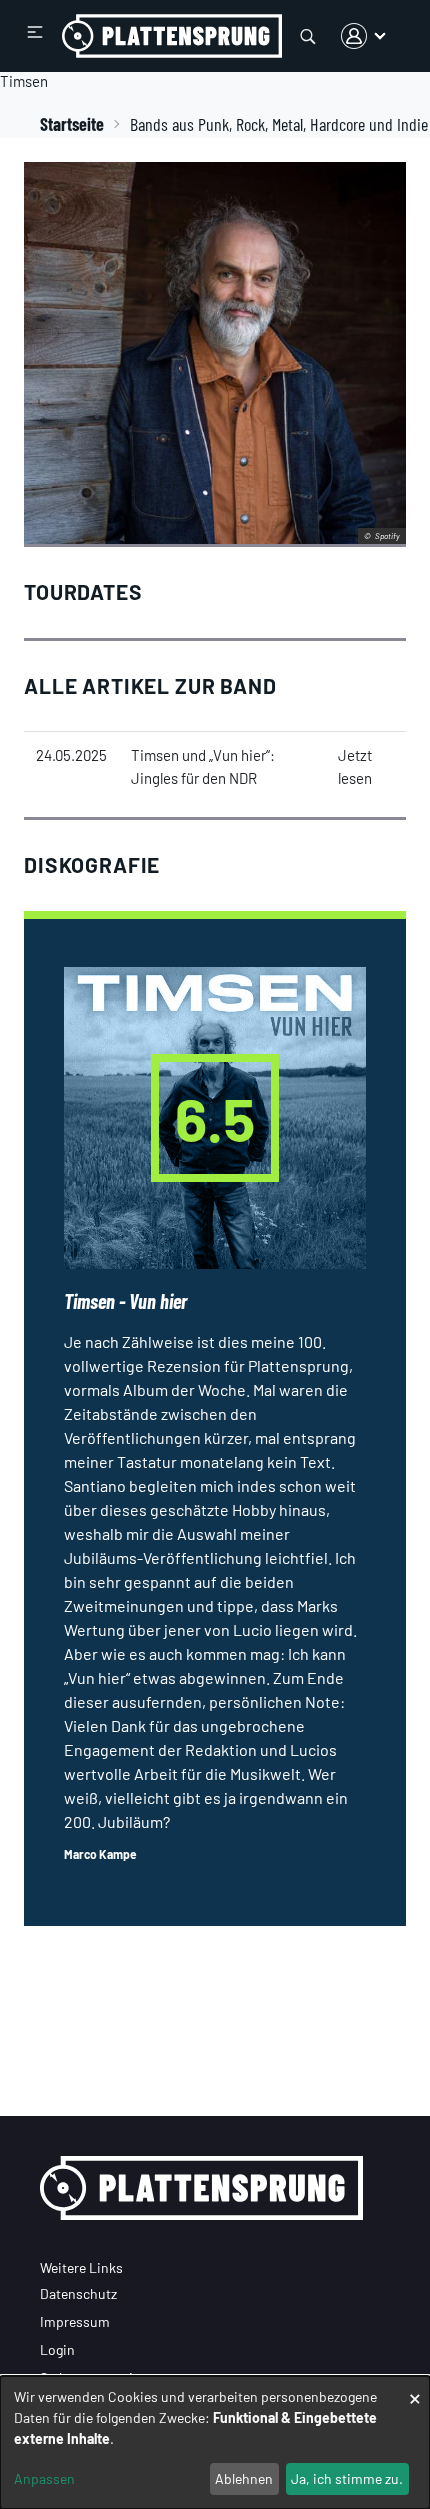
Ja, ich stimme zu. (347, 2478)
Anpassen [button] (44, 2478)
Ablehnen (244, 2478)
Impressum (75, 2321)
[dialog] (215, 2442)
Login (57, 2349)
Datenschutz (78, 2293)
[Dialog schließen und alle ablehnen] (415, 2388)
